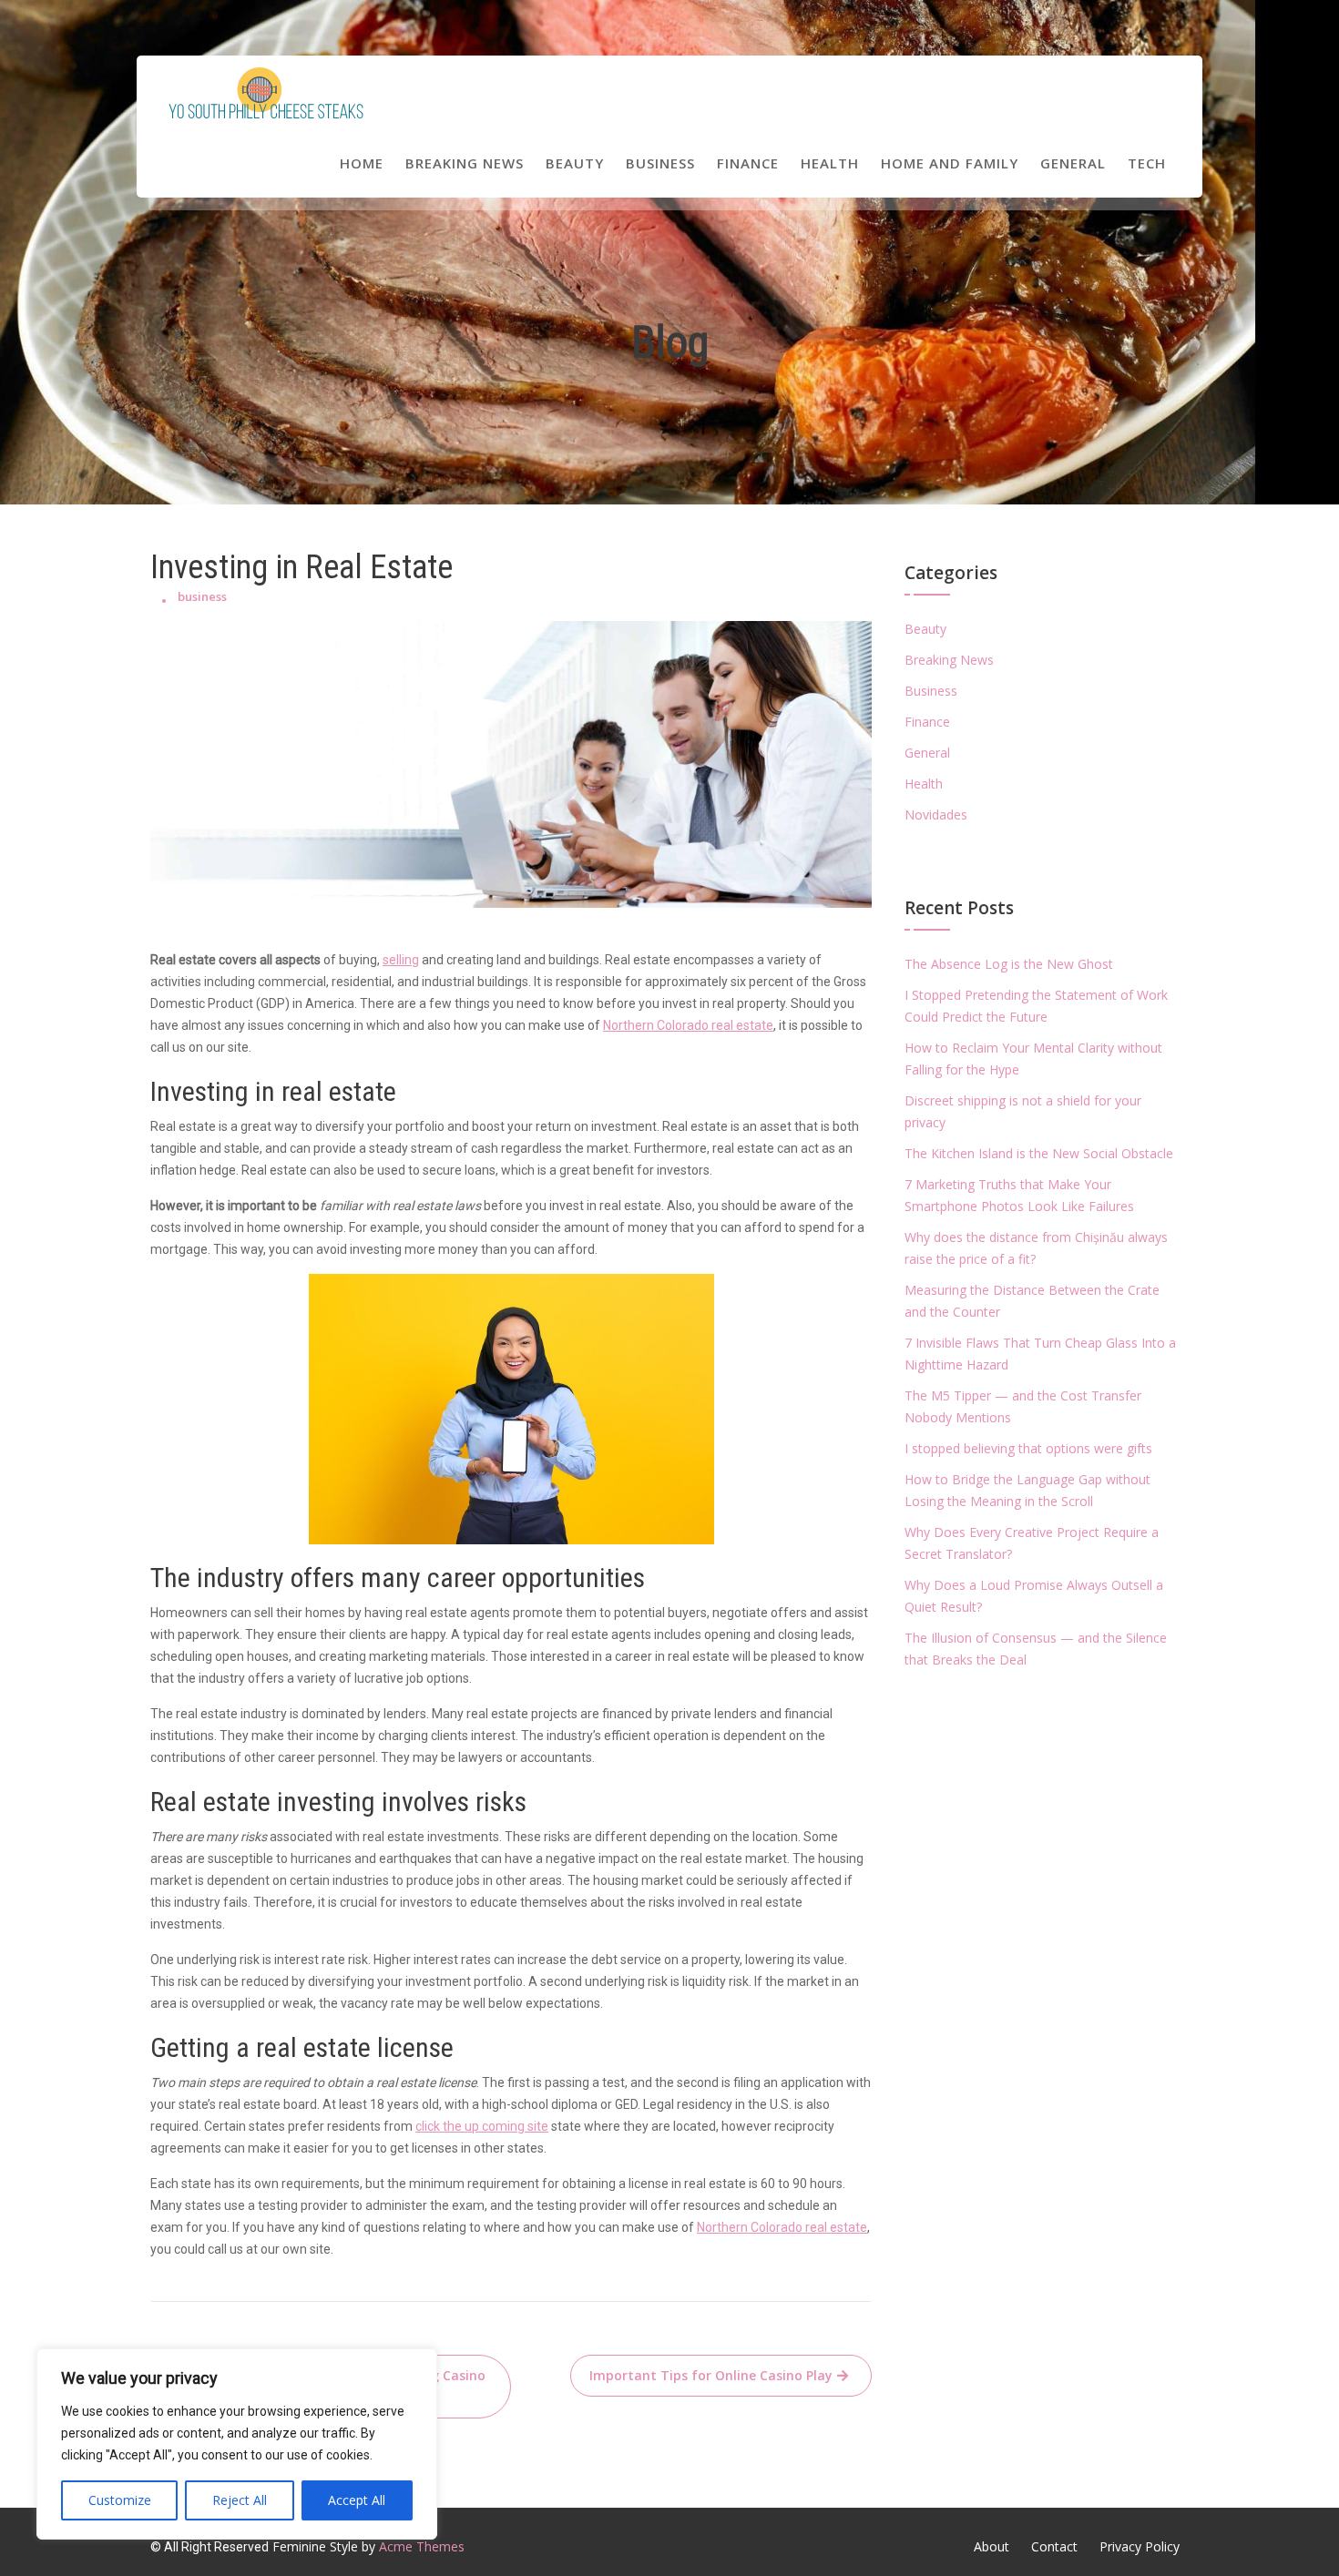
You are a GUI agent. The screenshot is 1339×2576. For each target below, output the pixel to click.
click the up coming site (482, 2126)
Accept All (357, 2500)
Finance (748, 163)
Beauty (575, 163)
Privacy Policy (1140, 2546)
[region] (237, 2444)
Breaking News (465, 163)
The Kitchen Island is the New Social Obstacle (1039, 1153)
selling (401, 960)
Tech (1147, 163)
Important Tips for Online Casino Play (711, 2375)
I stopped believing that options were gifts (1028, 1448)
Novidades (936, 815)
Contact (1054, 2546)
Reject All (240, 2500)
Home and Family (950, 163)
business (202, 596)
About (991, 2546)
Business (660, 163)
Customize (120, 2500)
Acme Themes (422, 2546)
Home (362, 163)
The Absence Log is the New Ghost (1009, 964)
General (1073, 163)
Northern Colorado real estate (688, 1025)
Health (830, 163)
